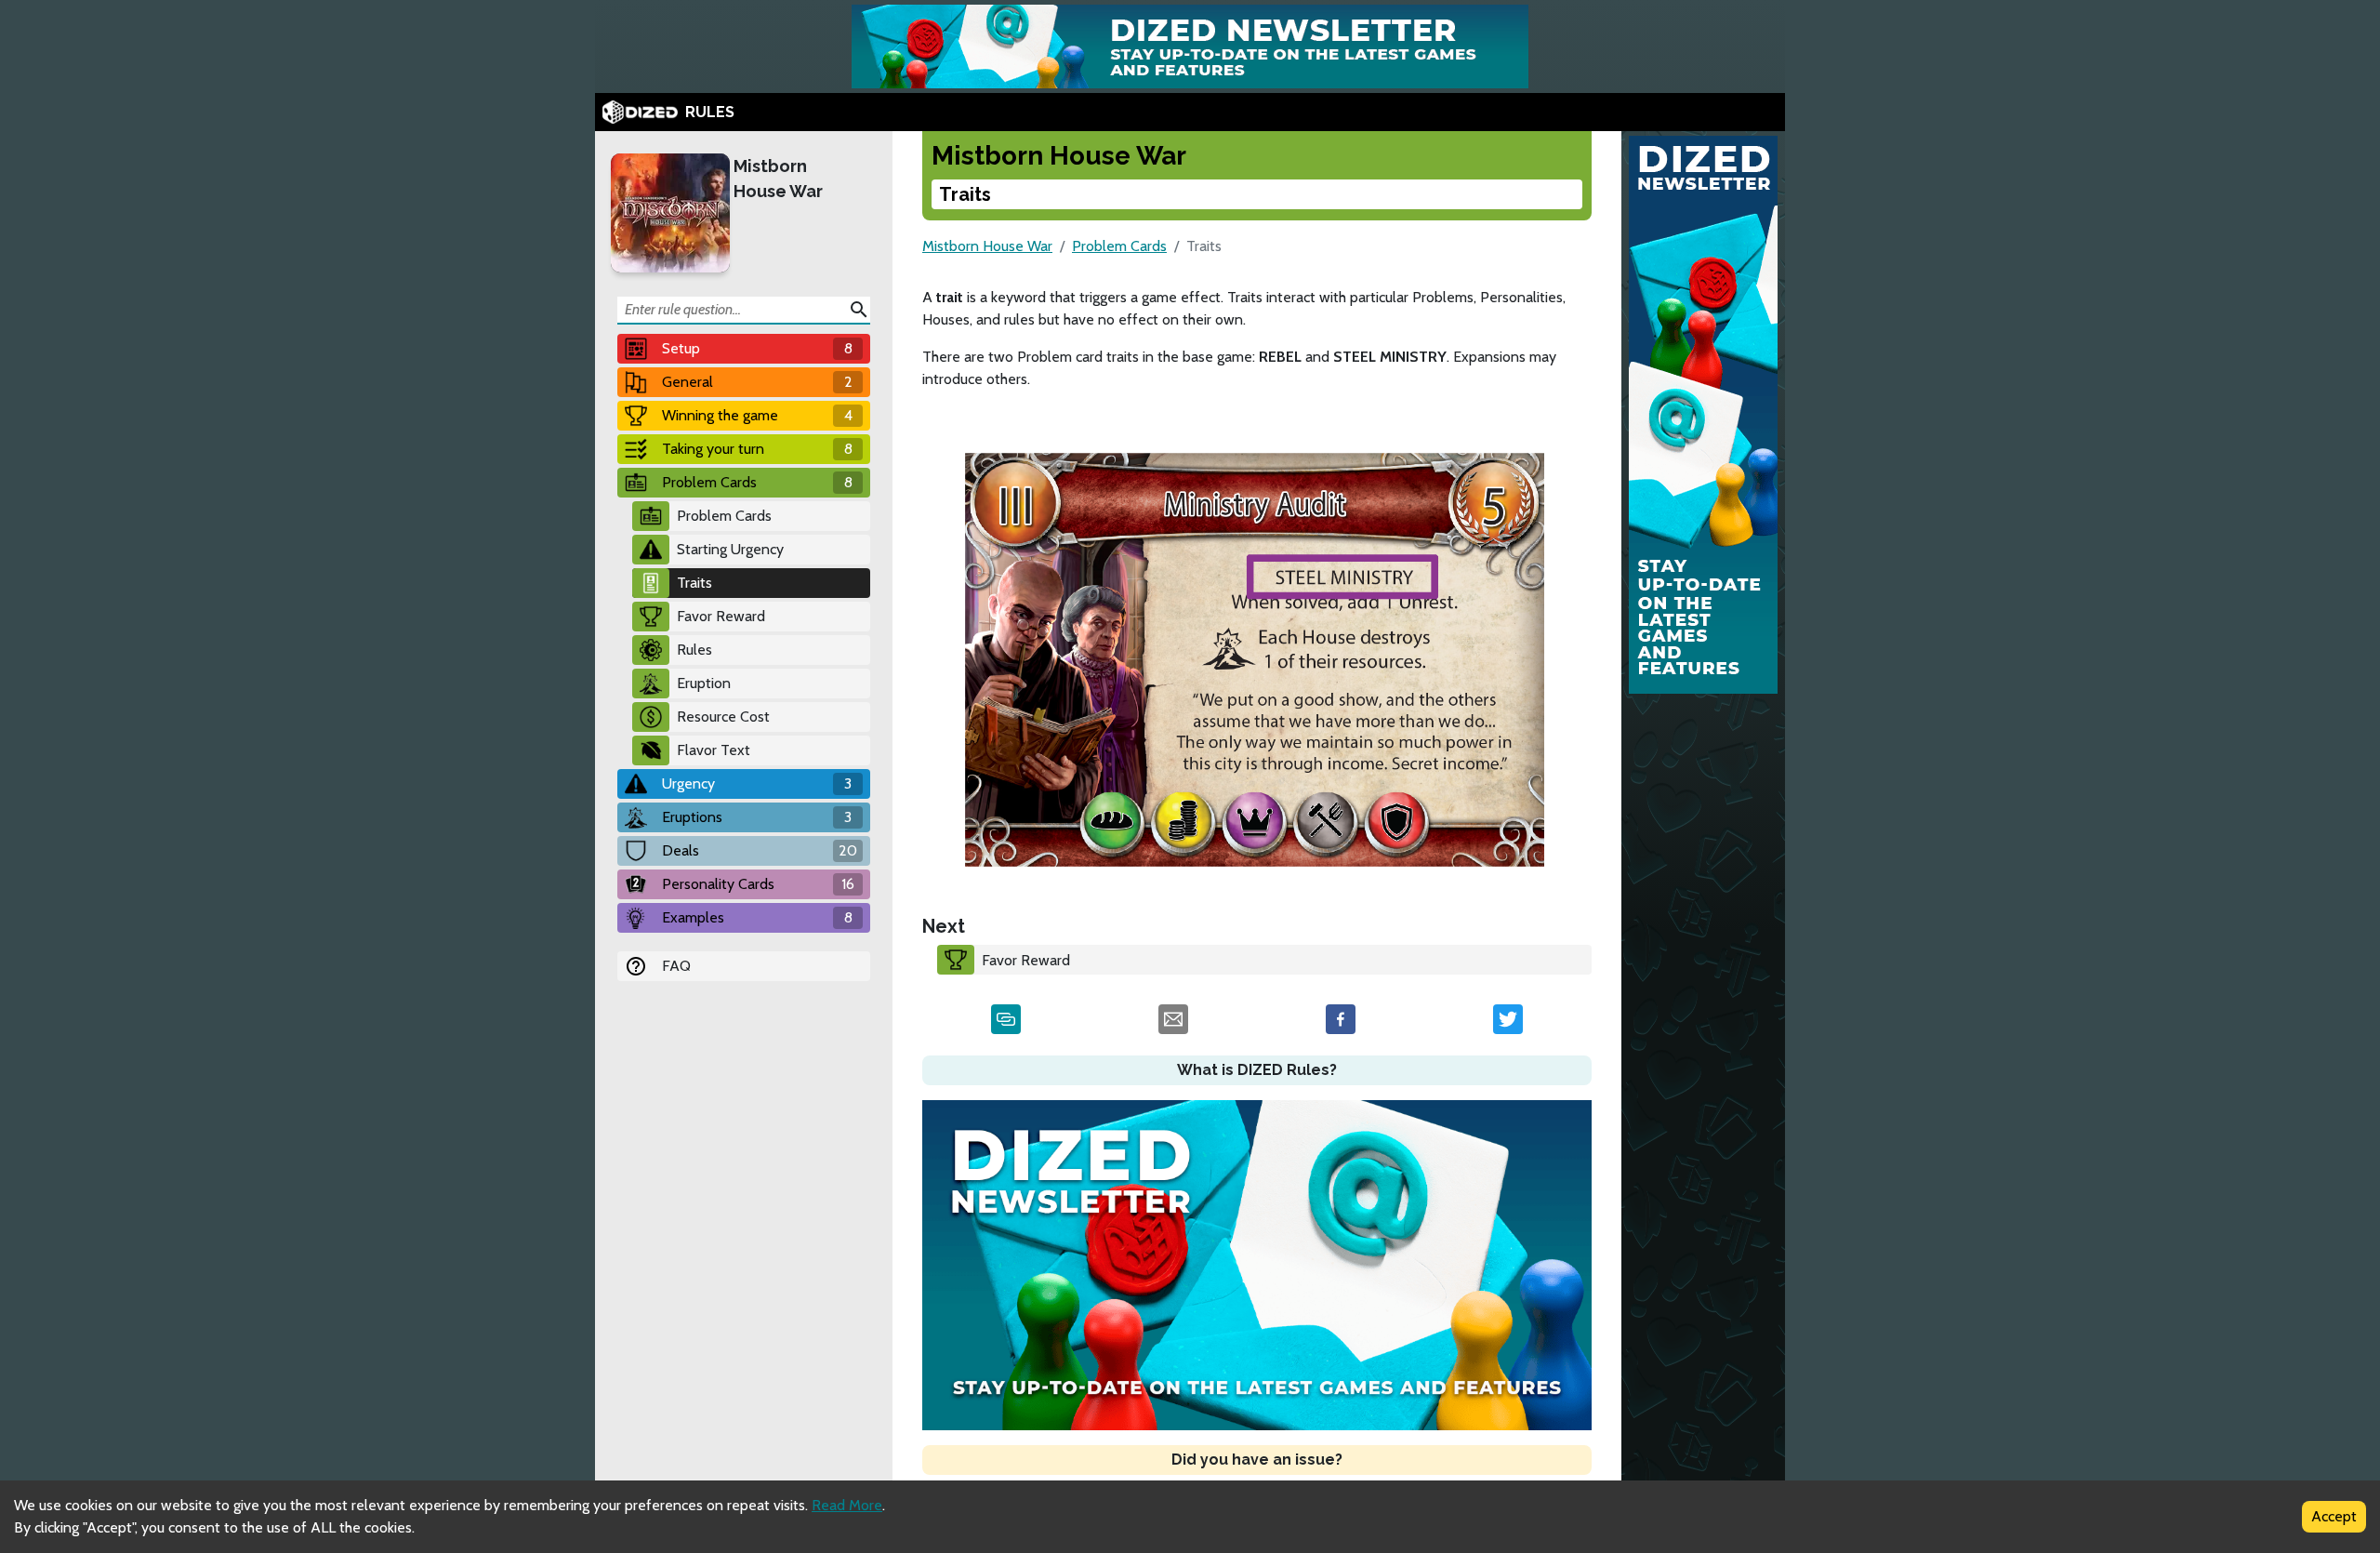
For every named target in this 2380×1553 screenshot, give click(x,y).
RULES (710, 112)
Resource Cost (723, 717)
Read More (847, 1505)
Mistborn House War (778, 179)
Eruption (704, 683)
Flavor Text (714, 750)
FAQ (676, 966)
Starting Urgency (730, 549)
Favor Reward (721, 616)
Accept (2334, 1516)
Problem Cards (724, 516)
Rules (694, 650)
